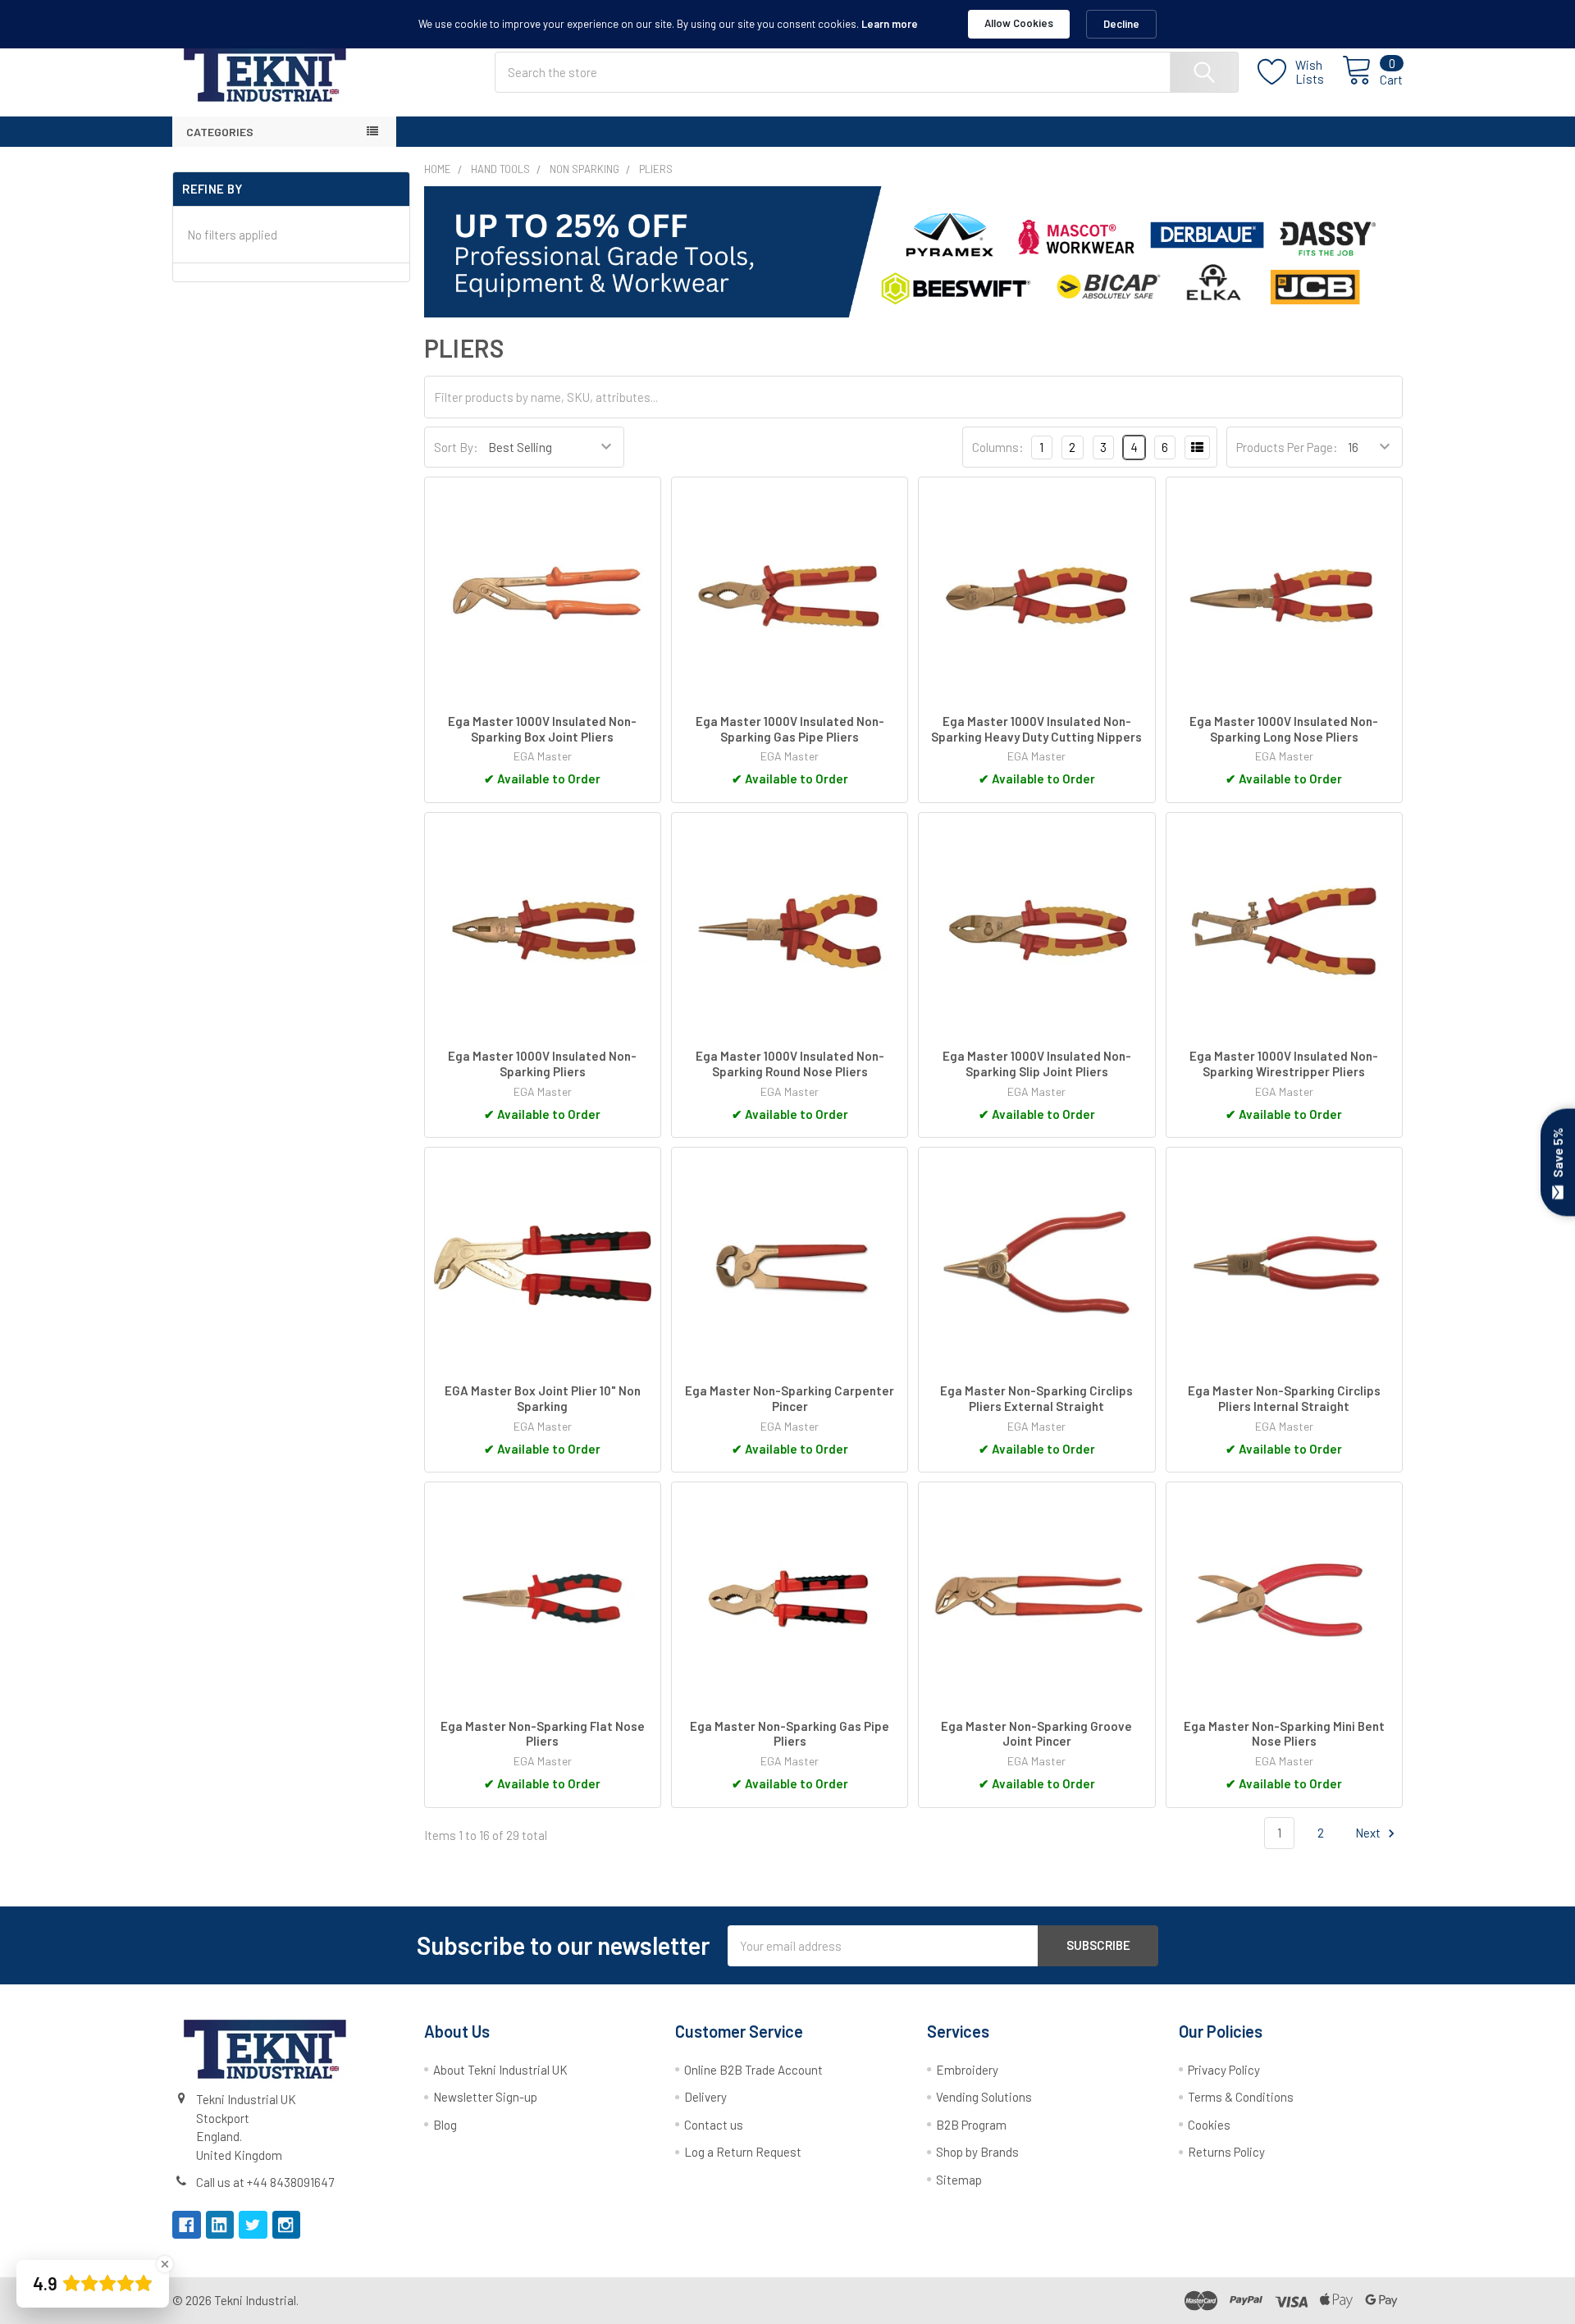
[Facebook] (187, 2225)
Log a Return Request (743, 2152)
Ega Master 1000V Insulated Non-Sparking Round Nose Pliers (790, 1064)
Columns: (998, 447)
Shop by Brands (977, 2152)
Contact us (714, 2125)
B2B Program (971, 2125)
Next (1369, 1833)
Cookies (1209, 2125)
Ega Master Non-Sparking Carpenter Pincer (790, 1398)
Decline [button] (1121, 24)
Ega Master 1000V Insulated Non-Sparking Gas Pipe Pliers (790, 729)
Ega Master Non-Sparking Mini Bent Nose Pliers (1284, 1734)
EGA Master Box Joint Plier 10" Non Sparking (543, 1398)
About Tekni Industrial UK (500, 2070)
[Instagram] (287, 2225)
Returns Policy (1226, 2152)
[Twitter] (253, 2225)
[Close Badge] (165, 2264)
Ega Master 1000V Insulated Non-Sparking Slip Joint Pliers (1037, 1064)
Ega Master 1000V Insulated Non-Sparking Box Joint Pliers (542, 729)
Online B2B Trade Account (753, 2070)
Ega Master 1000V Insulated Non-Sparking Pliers (542, 1064)
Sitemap (959, 2180)
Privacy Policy (1224, 2070)
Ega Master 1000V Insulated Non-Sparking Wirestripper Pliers (1284, 1064)
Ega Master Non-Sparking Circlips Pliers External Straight (1036, 1398)
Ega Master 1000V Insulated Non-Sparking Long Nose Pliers (1284, 729)
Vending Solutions (984, 2097)
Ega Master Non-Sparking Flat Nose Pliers (543, 1734)
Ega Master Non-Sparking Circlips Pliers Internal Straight (1284, 1398)
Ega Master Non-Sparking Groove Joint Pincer (1036, 1734)
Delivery (705, 2097)
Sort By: (456, 447)
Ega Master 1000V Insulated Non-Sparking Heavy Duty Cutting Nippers (1036, 729)
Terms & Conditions (1241, 2097)
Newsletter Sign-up (485, 2097)
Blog (445, 2125)
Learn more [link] (890, 24)
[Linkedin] (220, 2225)
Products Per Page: (1287, 447)
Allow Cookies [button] (1019, 23)
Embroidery (967, 2070)
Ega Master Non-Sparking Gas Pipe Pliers (790, 1734)
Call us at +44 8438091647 (265, 2182)
